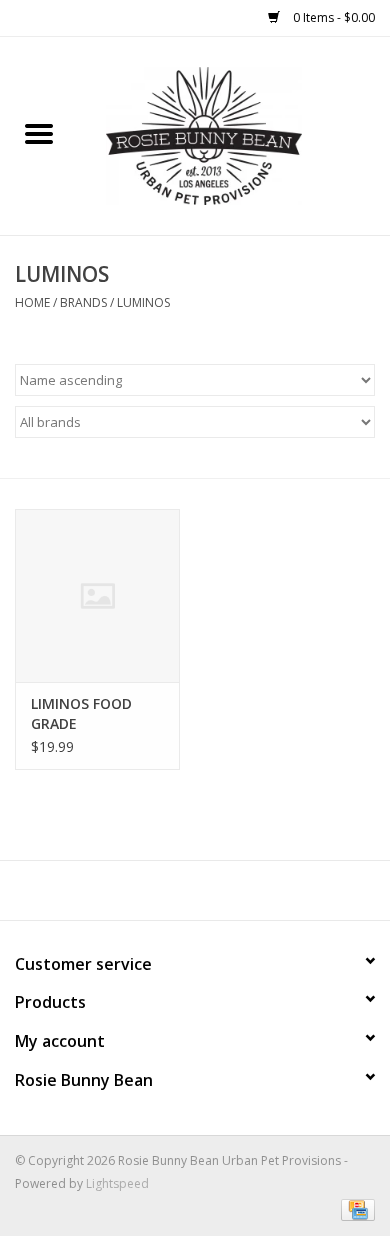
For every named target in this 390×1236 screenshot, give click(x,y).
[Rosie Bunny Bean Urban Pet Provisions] (234, 134)
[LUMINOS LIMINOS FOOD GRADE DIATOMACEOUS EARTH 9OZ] (97, 595)
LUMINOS (143, 302)
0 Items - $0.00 (332, 17)
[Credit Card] (354, 1208)
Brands (83, 302)
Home (32, 302)
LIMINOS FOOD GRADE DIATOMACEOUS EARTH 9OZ (87, 714)
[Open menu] (39, 133)
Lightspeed (117, 1183)
